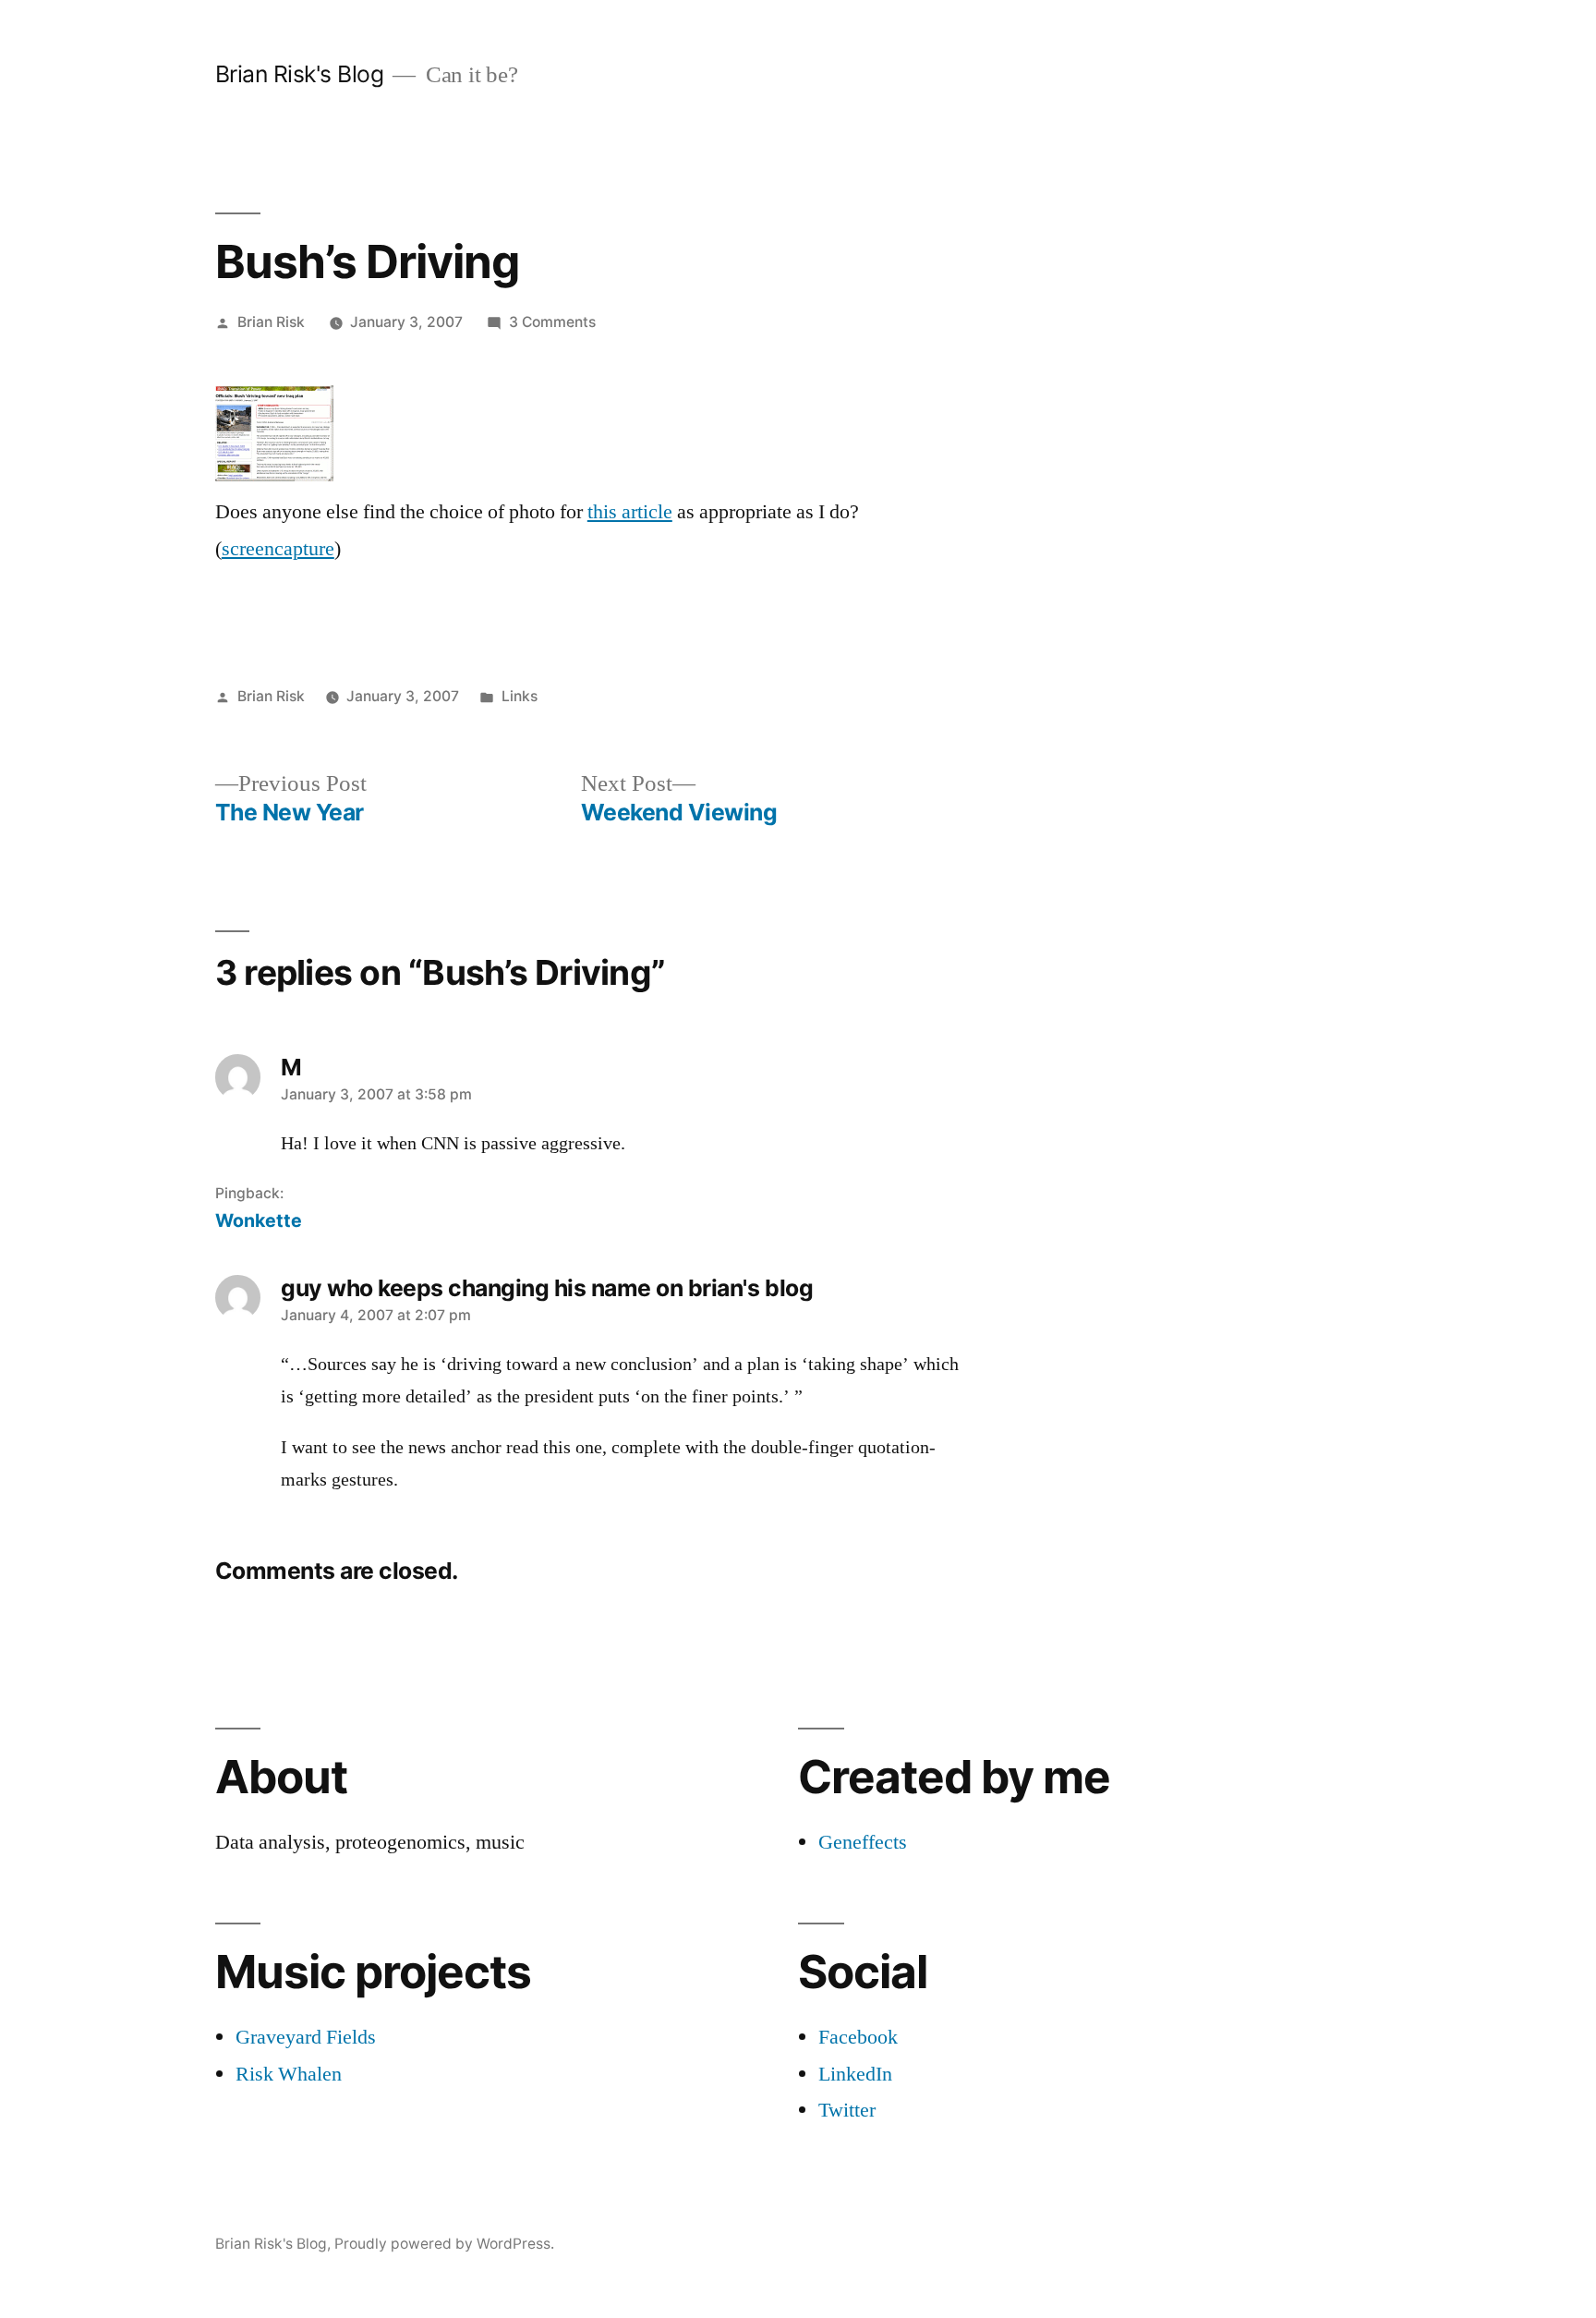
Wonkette (259, 1220)
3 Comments (552, 322)
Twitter (847, 2110)
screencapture (278, 549)
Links (520, 696)
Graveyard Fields (306, 2037)
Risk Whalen (289, 2074)
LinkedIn (855, 2074)
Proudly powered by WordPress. (444, 2244)
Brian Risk (271, 322)
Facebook (858, 2037)
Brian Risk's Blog (300, 74)
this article (630, 512)
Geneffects (863, 1842)
